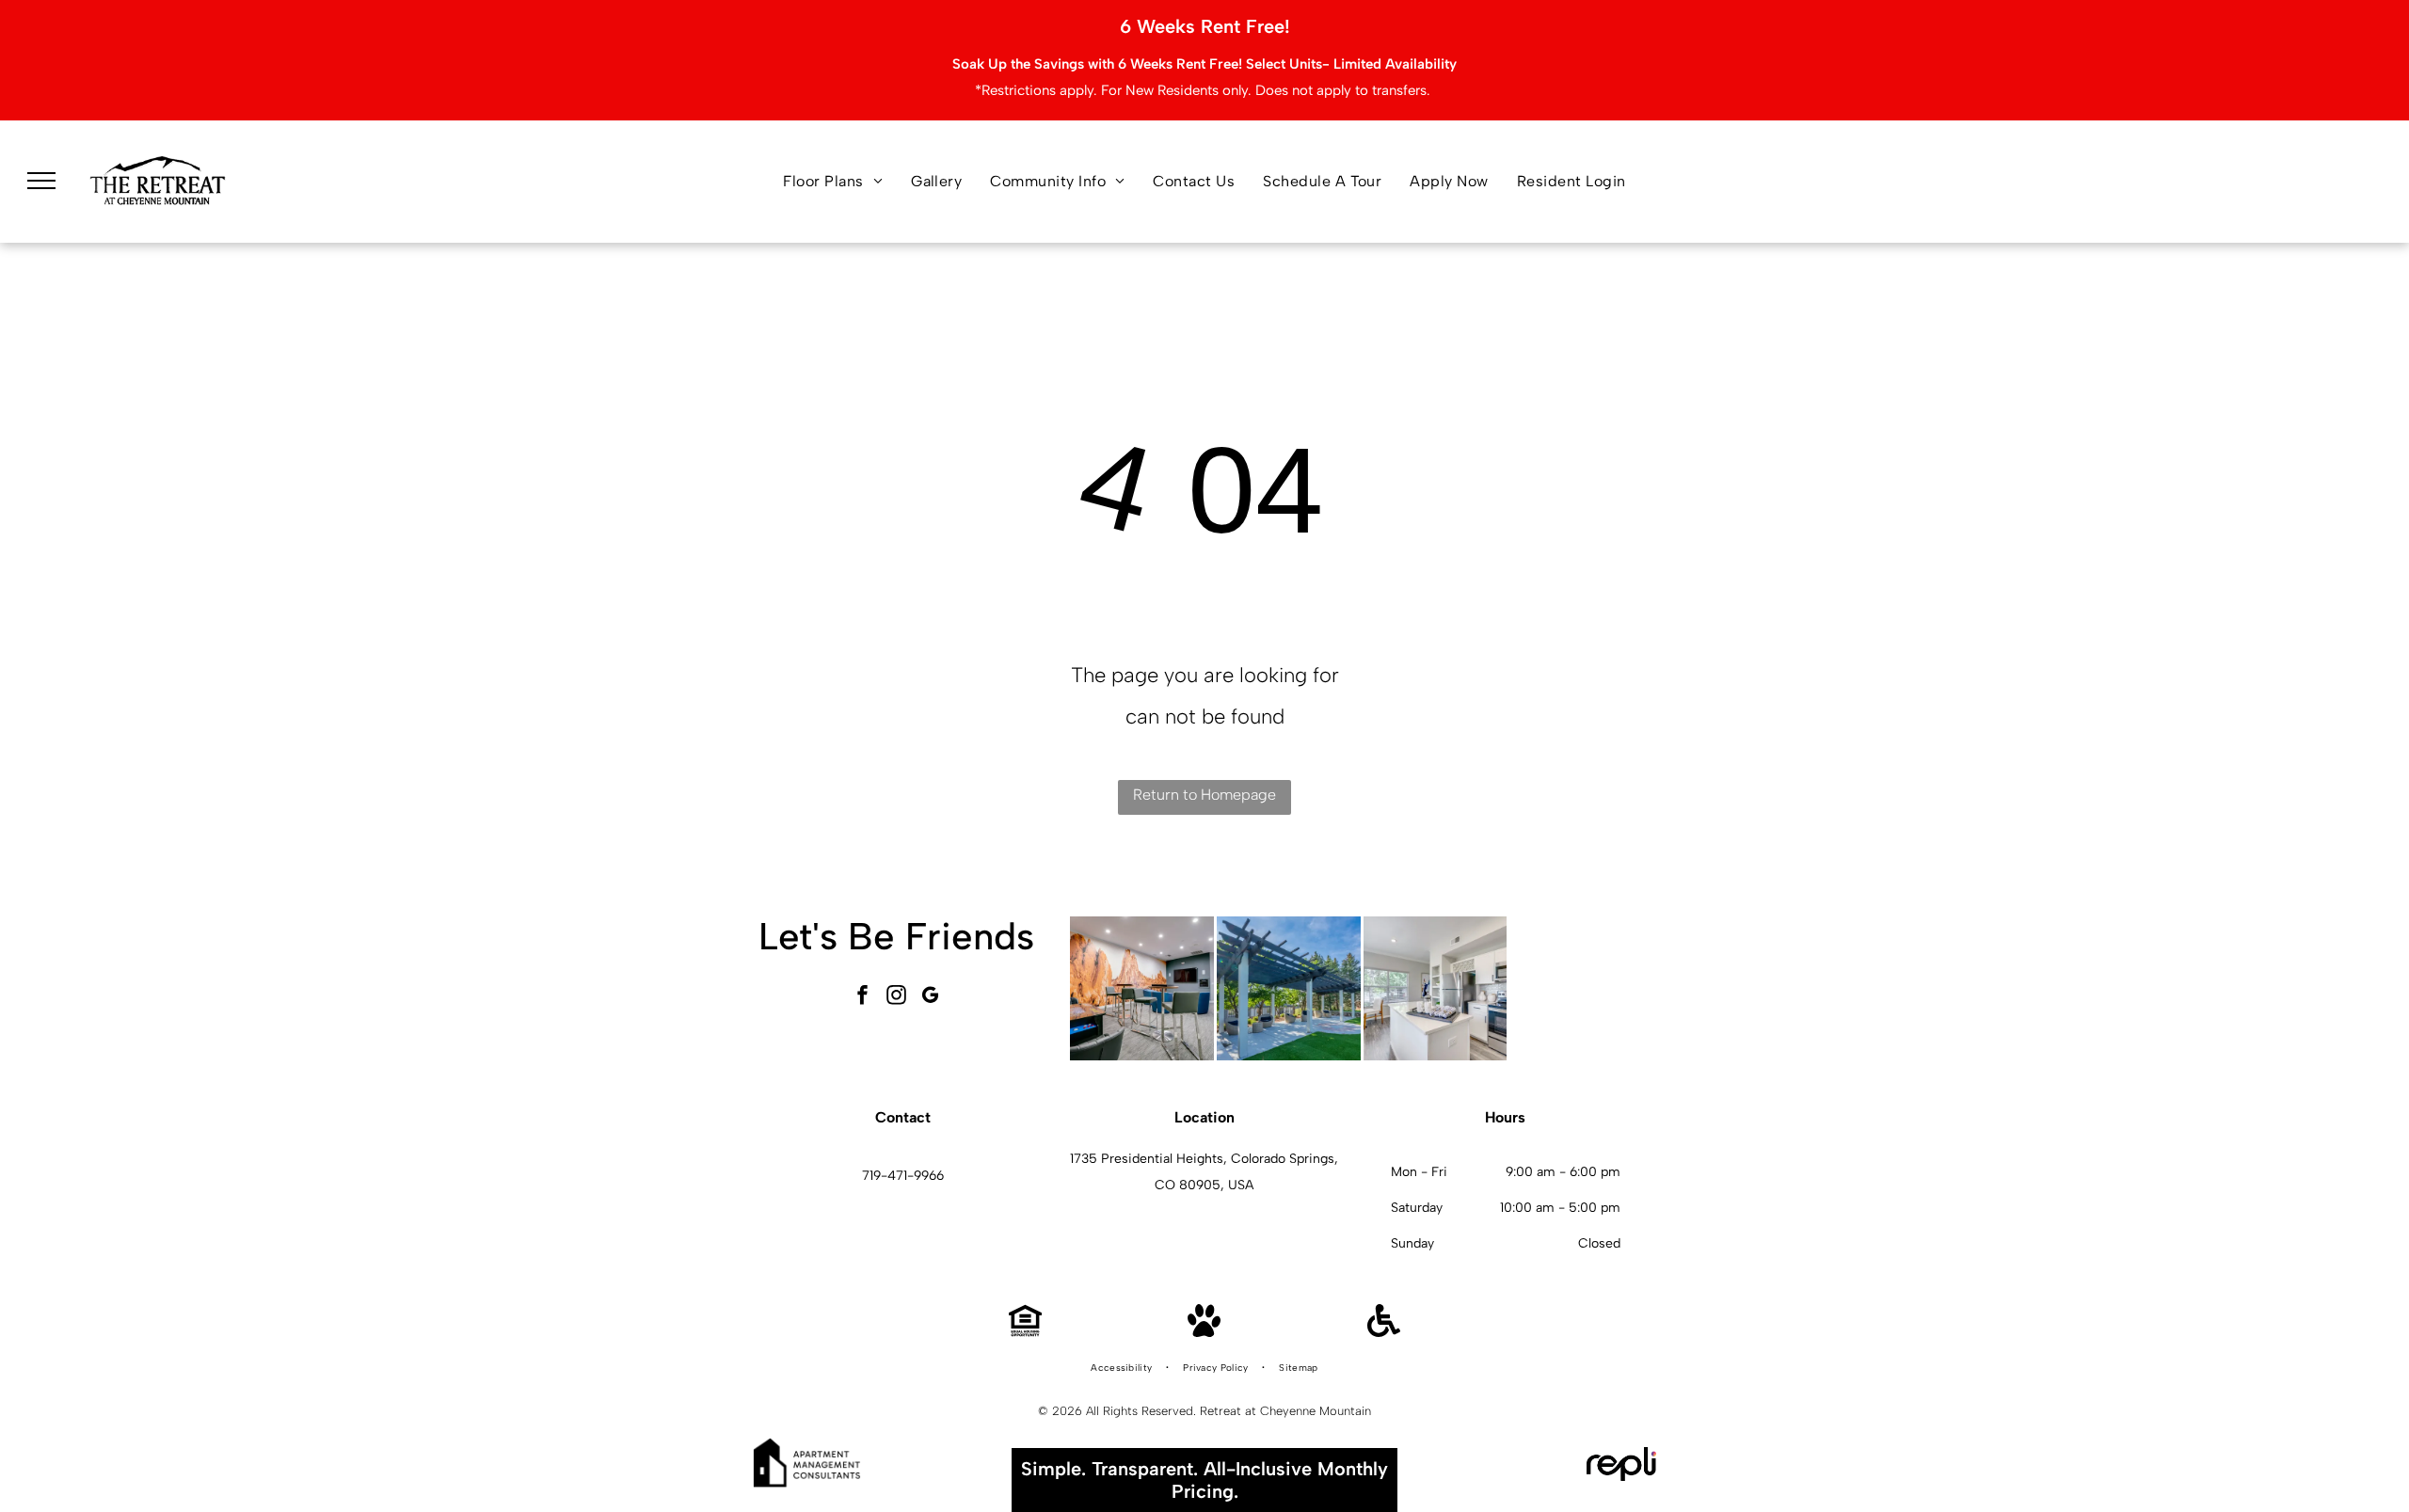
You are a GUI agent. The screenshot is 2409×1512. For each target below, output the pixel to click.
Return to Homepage (1204, 795)
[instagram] (897, 997)
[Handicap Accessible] (1384, 1332)
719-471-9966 (903, 1176)
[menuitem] (833, 182)
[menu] (41, 181)
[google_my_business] (931, 997)
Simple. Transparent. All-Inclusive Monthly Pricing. (1204, 1480)
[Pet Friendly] (1204, 1332)
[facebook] (863, 997)
